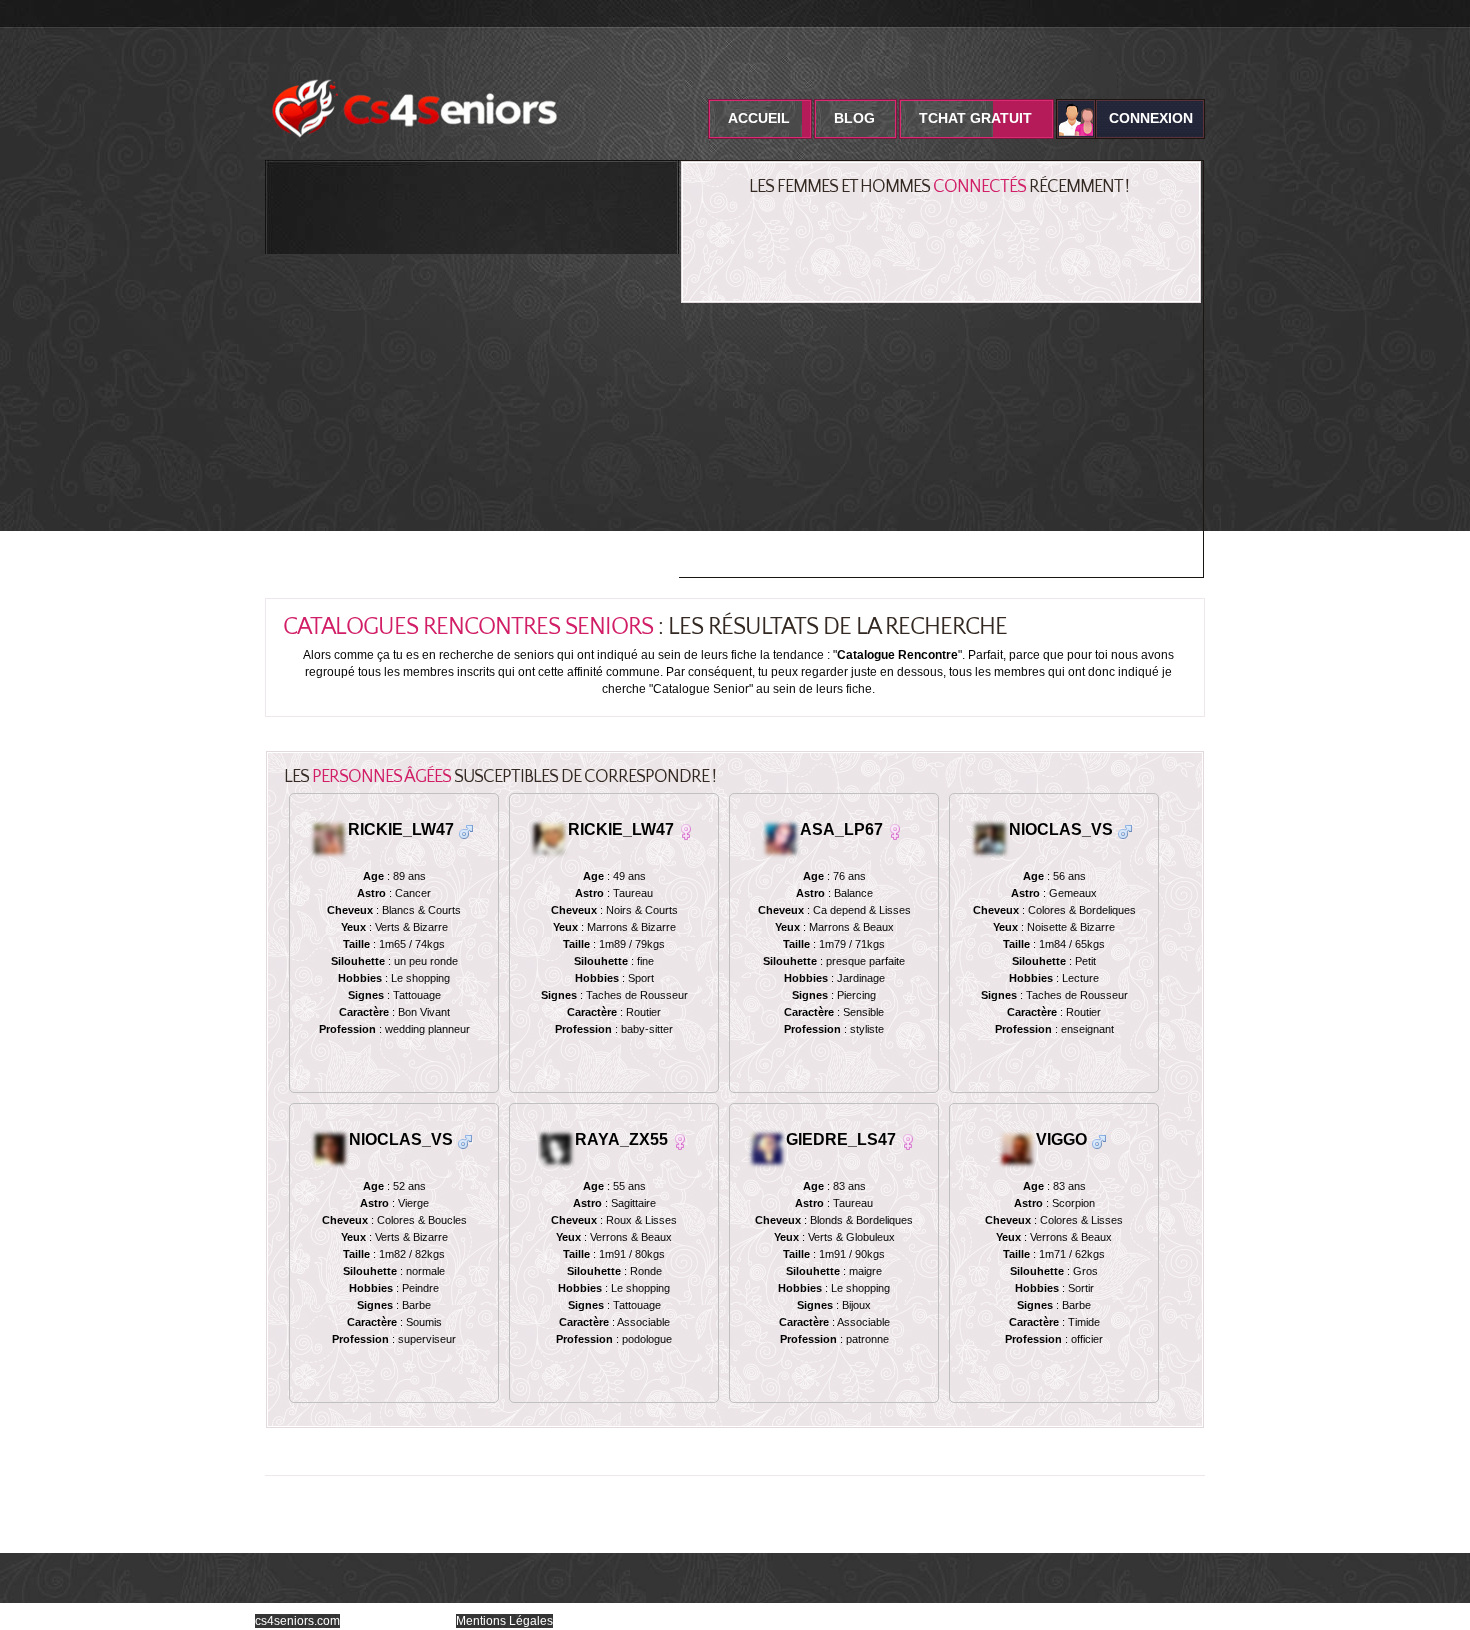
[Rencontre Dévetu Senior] (465, 1140)
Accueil (759, 118)
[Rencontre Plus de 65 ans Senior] (1125, 830)
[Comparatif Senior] (1017, 1147)
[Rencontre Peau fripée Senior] (895, 830)
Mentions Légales (504, 1621)
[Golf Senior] (783, 837)
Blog (854, 118)
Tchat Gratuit (975, 118)
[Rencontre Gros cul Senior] (908, 1140)
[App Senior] (990, 837)
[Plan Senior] (551, 837)
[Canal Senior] (330, 1147)
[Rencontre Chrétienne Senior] (680, 1140)
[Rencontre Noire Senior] (686, 830)
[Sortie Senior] (558, 1147)
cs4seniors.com (297, 1621)
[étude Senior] (769, 1147)
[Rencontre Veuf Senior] (466, 830)
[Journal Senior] (329, 837)
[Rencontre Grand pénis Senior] (1099, 1140)
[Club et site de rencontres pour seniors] (415, 73)
